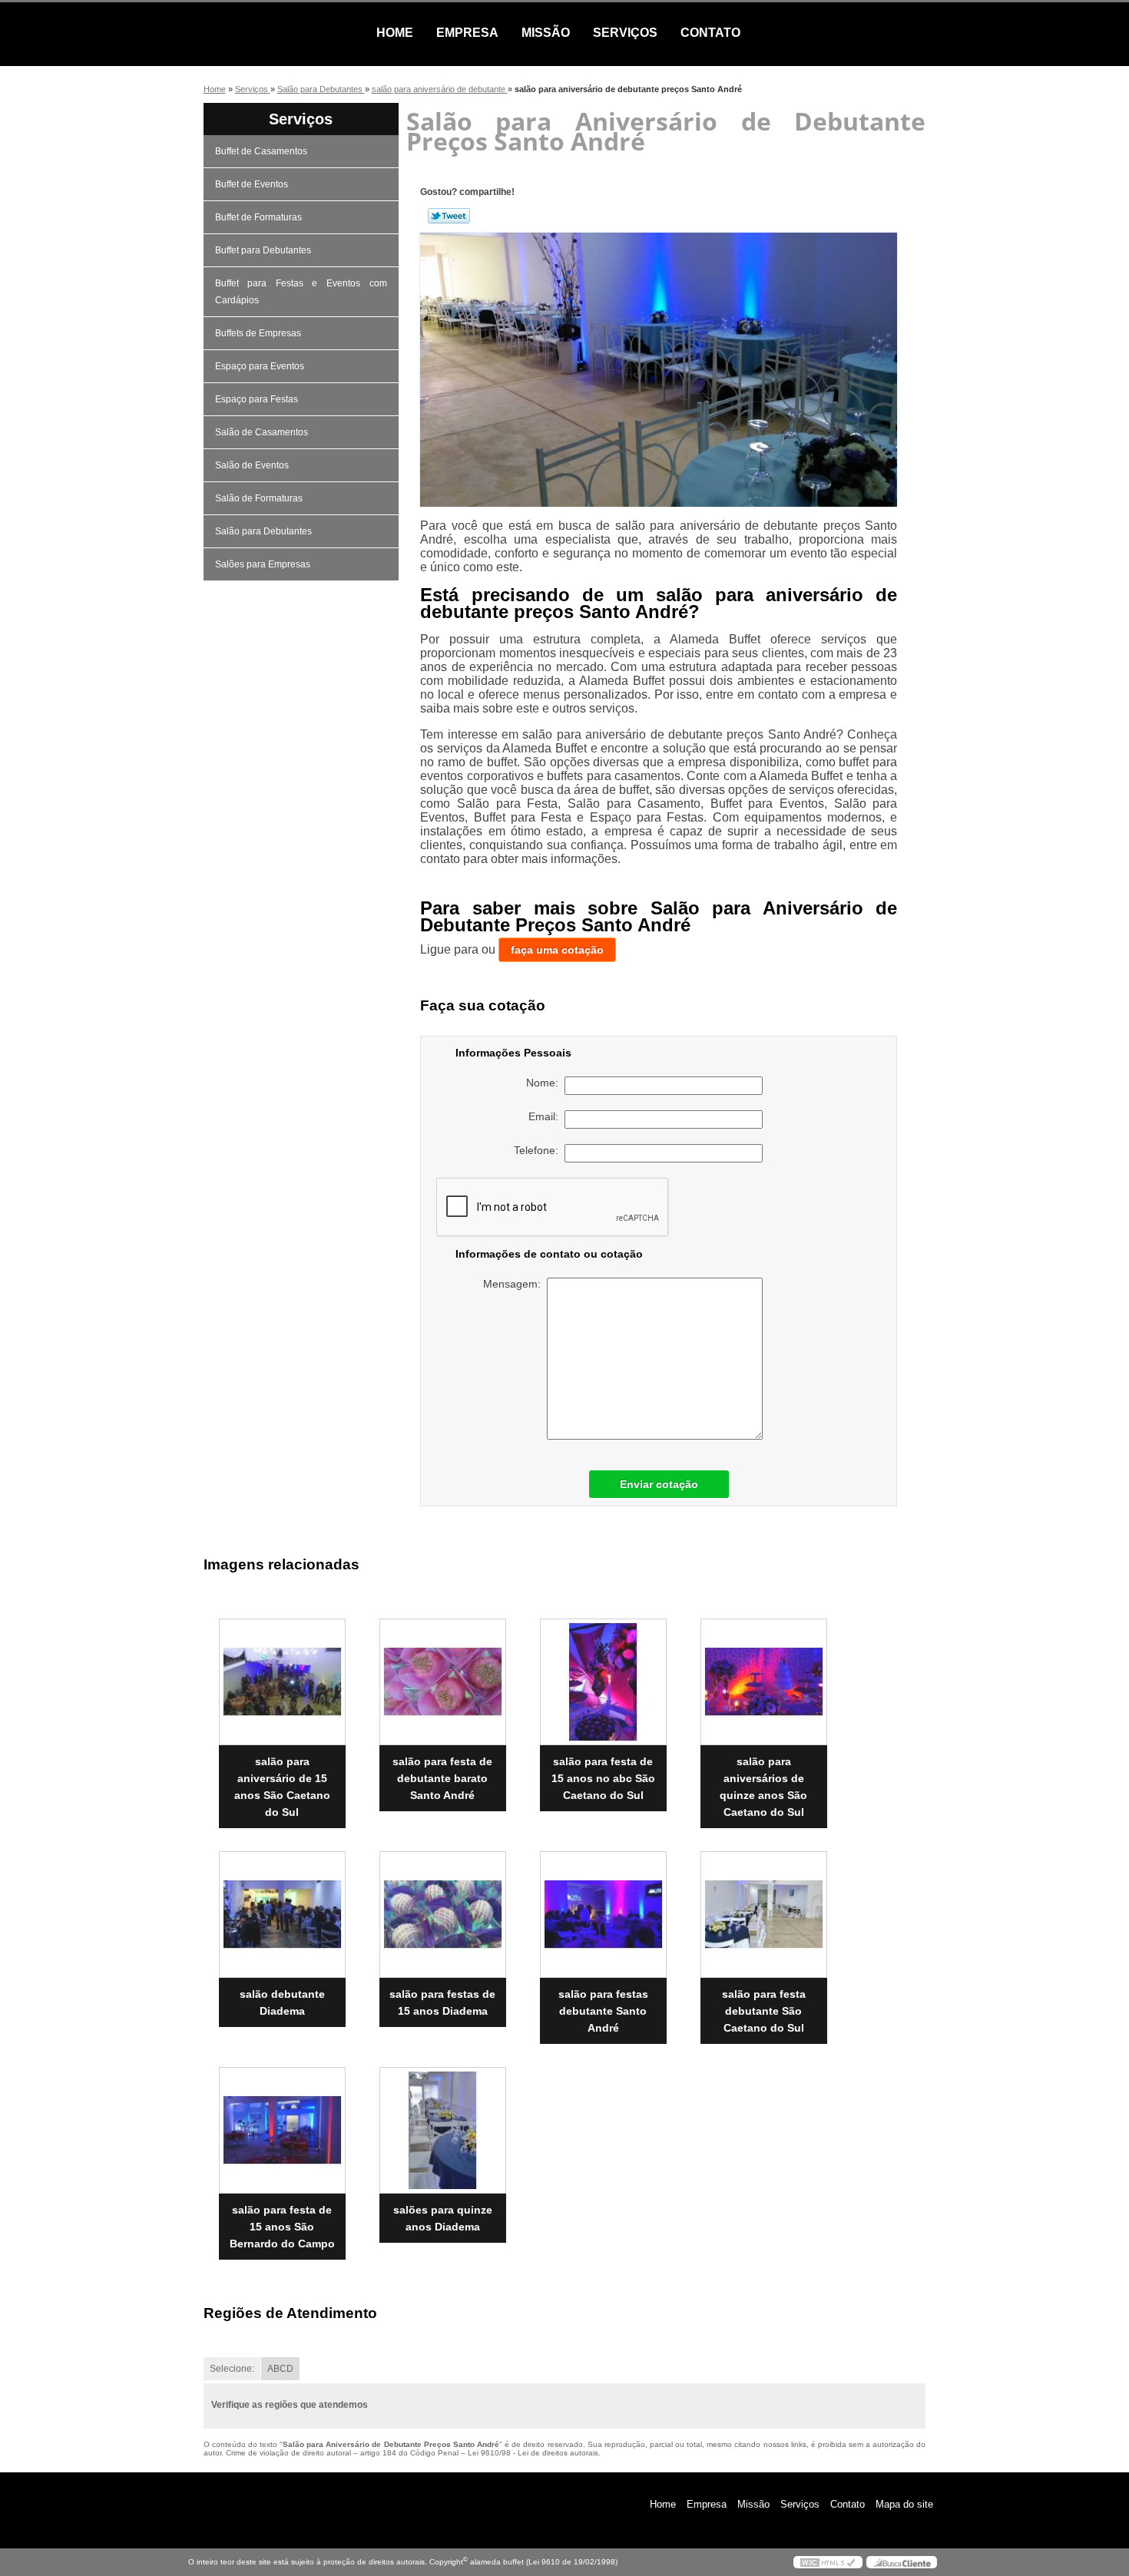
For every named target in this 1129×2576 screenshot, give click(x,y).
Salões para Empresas (263, 564)
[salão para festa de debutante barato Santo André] (443, 1682)
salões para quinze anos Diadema (443, 2218)
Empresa (467, 33)
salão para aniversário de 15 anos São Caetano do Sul (282, 1787)
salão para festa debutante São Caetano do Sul (764, 2011)
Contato (710, 33)
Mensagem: (515, 1284)
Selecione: (232, 2369)
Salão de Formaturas (259, 498)
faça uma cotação (557, 950)
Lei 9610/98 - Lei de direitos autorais (533, 2453)
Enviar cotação (659, 1484)
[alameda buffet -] (276, 33)
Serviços (625, 33)
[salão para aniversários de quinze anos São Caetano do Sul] (764, 1682)
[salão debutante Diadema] (282, 1915)
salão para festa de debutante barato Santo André (442, 1778)
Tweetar (449, 216)
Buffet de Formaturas (258, 217)
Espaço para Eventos (260, 366)
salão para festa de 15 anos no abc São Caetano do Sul (603, 1778)
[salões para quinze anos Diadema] (443, 2130)
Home (395, 33)
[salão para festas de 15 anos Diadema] (443, 1915)
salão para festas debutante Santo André (603, 2011)
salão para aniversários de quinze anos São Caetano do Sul (763, 1787)
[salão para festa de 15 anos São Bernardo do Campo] (282, 2130)
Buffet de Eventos (252, 184)
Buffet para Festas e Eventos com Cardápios (301, 292)
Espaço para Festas (257, 399)
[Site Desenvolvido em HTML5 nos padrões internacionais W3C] (828, 2562)
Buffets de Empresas (258, 333)
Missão (546, 33)
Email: (546, 1116)
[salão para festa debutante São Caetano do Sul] (764, 1915)
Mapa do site (904, 2504)
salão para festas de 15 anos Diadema (442, 2002)
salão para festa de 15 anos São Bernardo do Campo (282, 2227)
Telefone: (539, 1150)
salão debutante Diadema (282, 2002)
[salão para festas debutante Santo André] (603, 1915)
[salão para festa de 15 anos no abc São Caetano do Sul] (603, 1682)
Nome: (545, 1083)
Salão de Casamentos (262, 432)
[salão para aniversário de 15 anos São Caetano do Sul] (282, 1682)
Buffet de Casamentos (261, 151)
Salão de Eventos (252, 465)
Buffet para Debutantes (263, 250)
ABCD (280, 2369)
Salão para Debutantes (263, 531)
